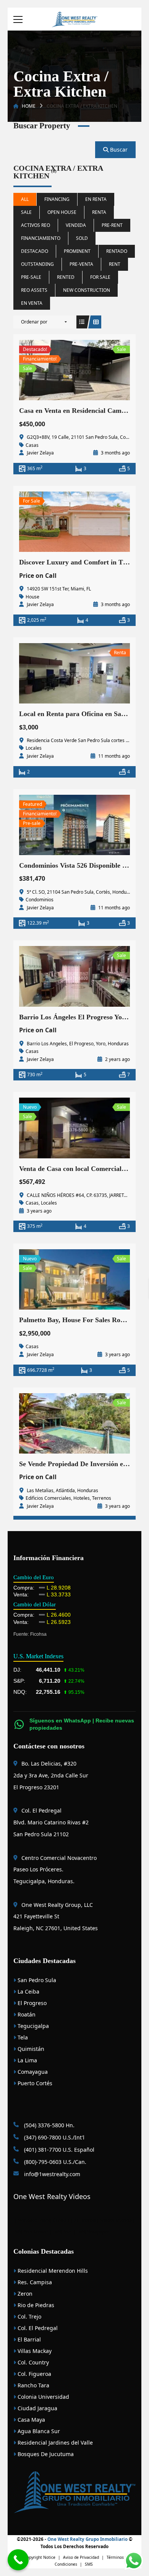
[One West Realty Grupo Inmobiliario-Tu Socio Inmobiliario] (74, 19)
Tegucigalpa (32, 2026)
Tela (22, 2037)
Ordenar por (34, 322)
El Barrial (28, 2339)
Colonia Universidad (43, 2397)
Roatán (26, 2014)
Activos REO (36, 225)
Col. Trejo (29, 2316)
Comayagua (32, 2072)
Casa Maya (31, 2420)
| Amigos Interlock (114, 2220)
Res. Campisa (34, 2282)
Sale (26, 212)
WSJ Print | (66, 2232)
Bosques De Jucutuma (45, 2454)
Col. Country (32, 2362)
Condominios (40, 900)
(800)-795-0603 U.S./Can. (54, 2162)
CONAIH (61, 2220)
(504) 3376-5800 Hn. (49, 2125)
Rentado (117, 251)
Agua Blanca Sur (38, 2431)
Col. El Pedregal (37, 2328)
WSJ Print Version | (34, 2232)
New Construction (87, 290)
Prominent (77, 251)
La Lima (27, 2060)
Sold (82, 238)
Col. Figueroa (34, 2374)
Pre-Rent (112, 225)
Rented (66, 277)
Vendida (76, 225)
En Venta (32, 303)
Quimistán (30, 2049)
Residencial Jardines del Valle (54, 2443)
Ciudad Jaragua (37, 2408)
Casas (32, 445)
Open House (62, 212)
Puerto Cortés (34, 2083)
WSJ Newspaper (94, 2232)
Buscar (118, 150)
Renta (99, 212)
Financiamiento (41, 238)
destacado (35, 251)
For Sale (100, 277)
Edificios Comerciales (48, 1498)
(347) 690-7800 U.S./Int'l (53, 2137)
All (25, 199)
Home (29, 106)
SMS (89, 2564)
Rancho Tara (33, 2385)
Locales (34, 748)
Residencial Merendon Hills (52, 2271)
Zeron (24, 2294)
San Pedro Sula (36, 1980)
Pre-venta (81, 264)
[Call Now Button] (18, 2560)
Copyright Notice (40, 2557)
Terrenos (102, 1498)
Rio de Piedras (35, 2305)
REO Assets (34, 290)
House (32, 597)
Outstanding (37, 264)
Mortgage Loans (34, 2220)
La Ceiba (28, 1991)
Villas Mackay (34, 2351)
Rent (115, 264)
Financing (57, 199)
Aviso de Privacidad (81, 2557)
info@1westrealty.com (51, 2174)
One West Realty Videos (52, 2196)
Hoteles (82, 1498)
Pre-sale (31, 277)
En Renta (96, 199)
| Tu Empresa (83, 2220)
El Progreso (31, 2003)
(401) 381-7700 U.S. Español (58, 2150)
